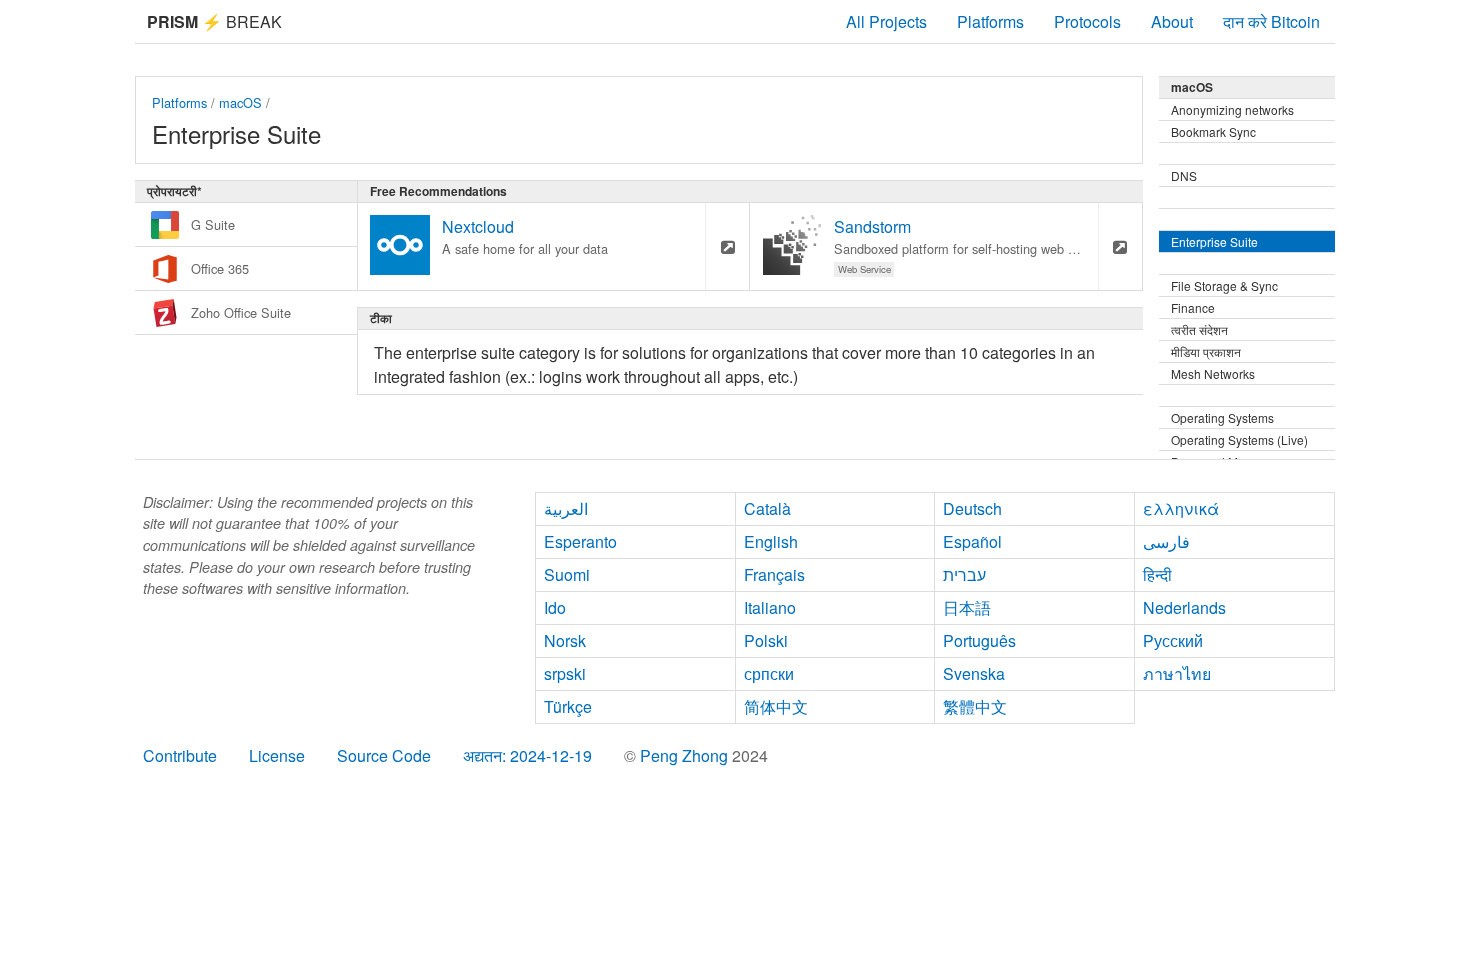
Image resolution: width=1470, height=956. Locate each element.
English (771, 541)
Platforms (990, 21)
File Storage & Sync (1224, 285)
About (1172, 21)
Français (774, 574)
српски (769, 673)
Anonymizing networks (1232, 109)
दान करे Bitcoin (1271, 21)
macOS (240, 102)
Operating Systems (1222, 417)
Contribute (180, 755)
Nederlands (1184, 607)
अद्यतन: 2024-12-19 (527, 755)
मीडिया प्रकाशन (1206, 351)
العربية (566, 508)
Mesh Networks (1213, 373)
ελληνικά (1181, 508)
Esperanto (580, 541)
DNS (1184, 175)
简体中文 (776, 706)
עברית (964, 574)
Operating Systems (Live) (1239, 439)
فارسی (1166, 541)
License (277, 755)
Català (767, 508)
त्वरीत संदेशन (1199, 329)
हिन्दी (1157, 574)
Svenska (974, 673)
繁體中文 (975, 706)
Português (979, 640)
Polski (766, 640)
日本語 (967, 607)
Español (972, 541)
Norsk (565, 640)
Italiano (770, 607)
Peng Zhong (686, 755)
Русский (1173, 640)
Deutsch (972, 508)
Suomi (567, 574)
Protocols (1087, 21)
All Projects (886, 21)
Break (214, 21)
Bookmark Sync (1213, 131)
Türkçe (568, 706)
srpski (565, 673)
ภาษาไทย (1177, 673)
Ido (555, 607)
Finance (1193, 307)
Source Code (384, 755)
